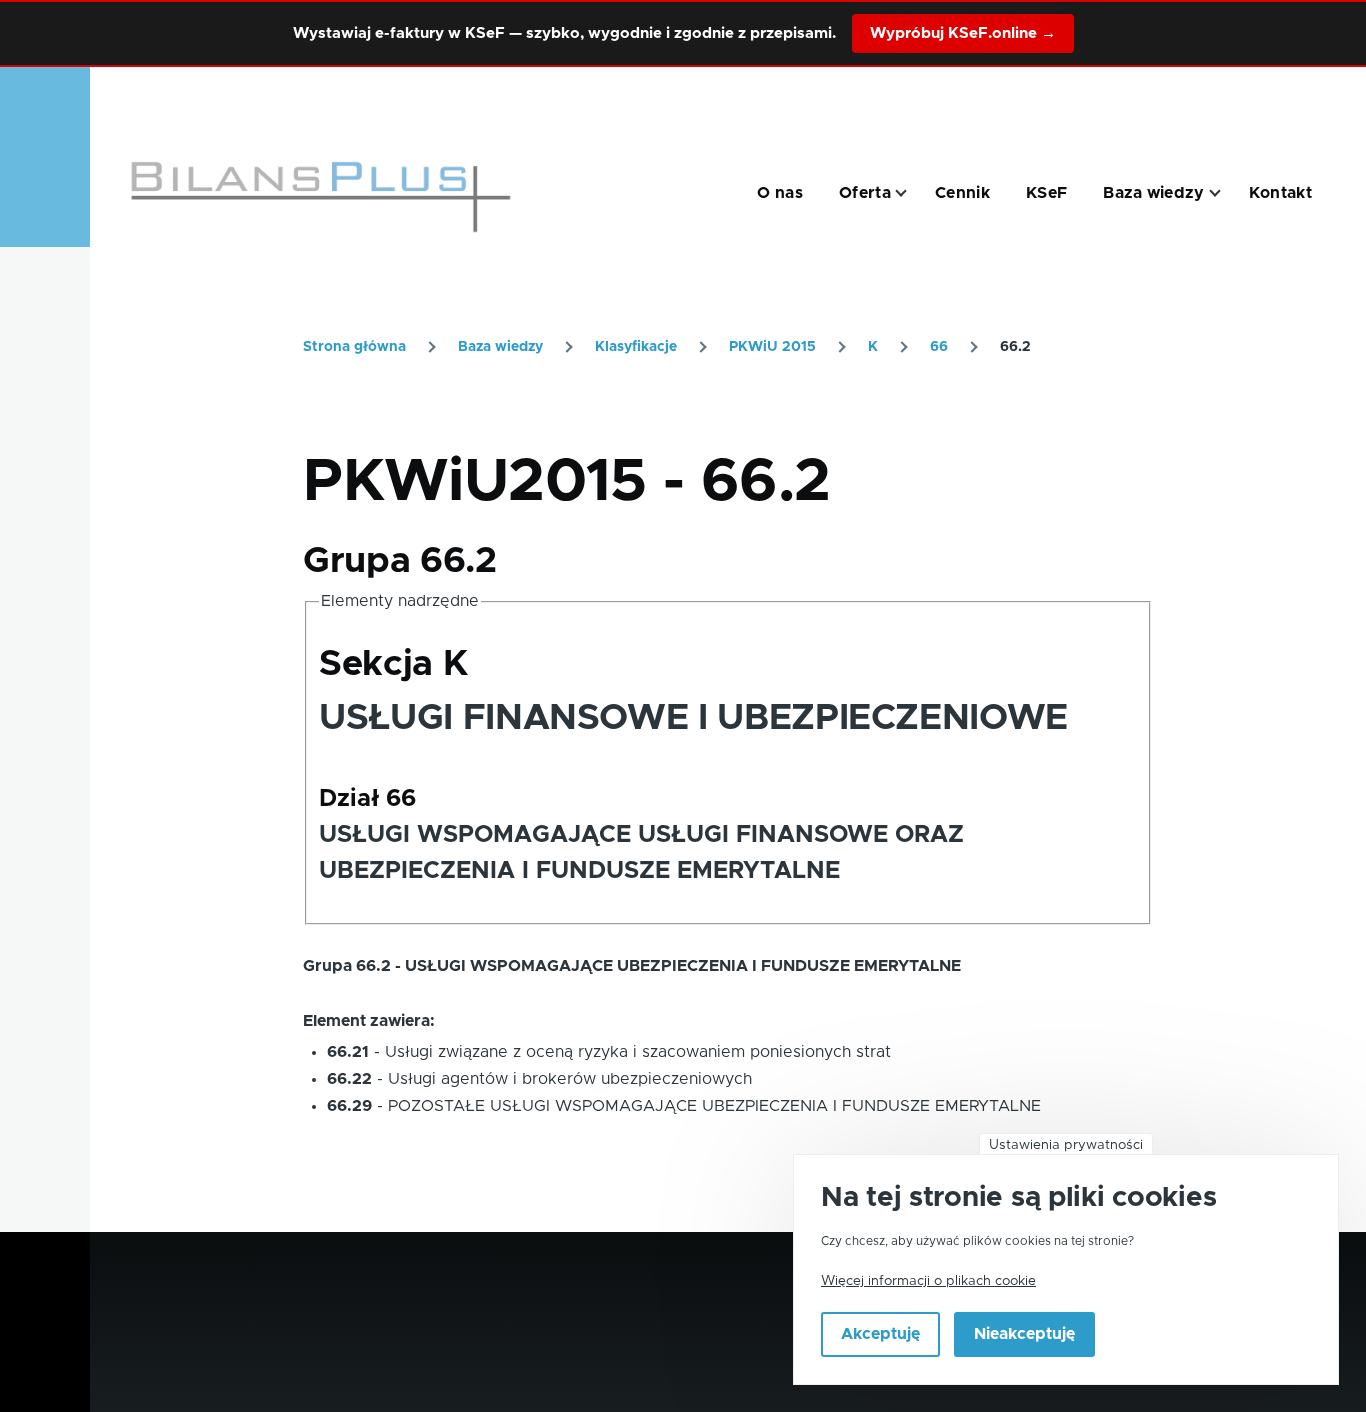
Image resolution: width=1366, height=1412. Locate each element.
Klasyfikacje (636, 347)
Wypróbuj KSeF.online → (963, 33)
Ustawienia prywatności (1066, 1145)
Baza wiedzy (500, 347)
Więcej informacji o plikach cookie (928, 1281)
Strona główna (354, 347)
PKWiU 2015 (772, 347)
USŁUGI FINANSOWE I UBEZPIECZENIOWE (693, 718)
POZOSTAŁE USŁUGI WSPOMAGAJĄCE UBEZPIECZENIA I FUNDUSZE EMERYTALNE (714, 1106)
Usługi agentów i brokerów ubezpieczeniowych (570, 1079)
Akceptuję (880, 1335)
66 (939, 347)
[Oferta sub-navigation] (913, 193)
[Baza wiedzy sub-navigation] (1227, 193)
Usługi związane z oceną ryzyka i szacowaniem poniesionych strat (638, 1052)
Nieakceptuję (1024, 1335)
